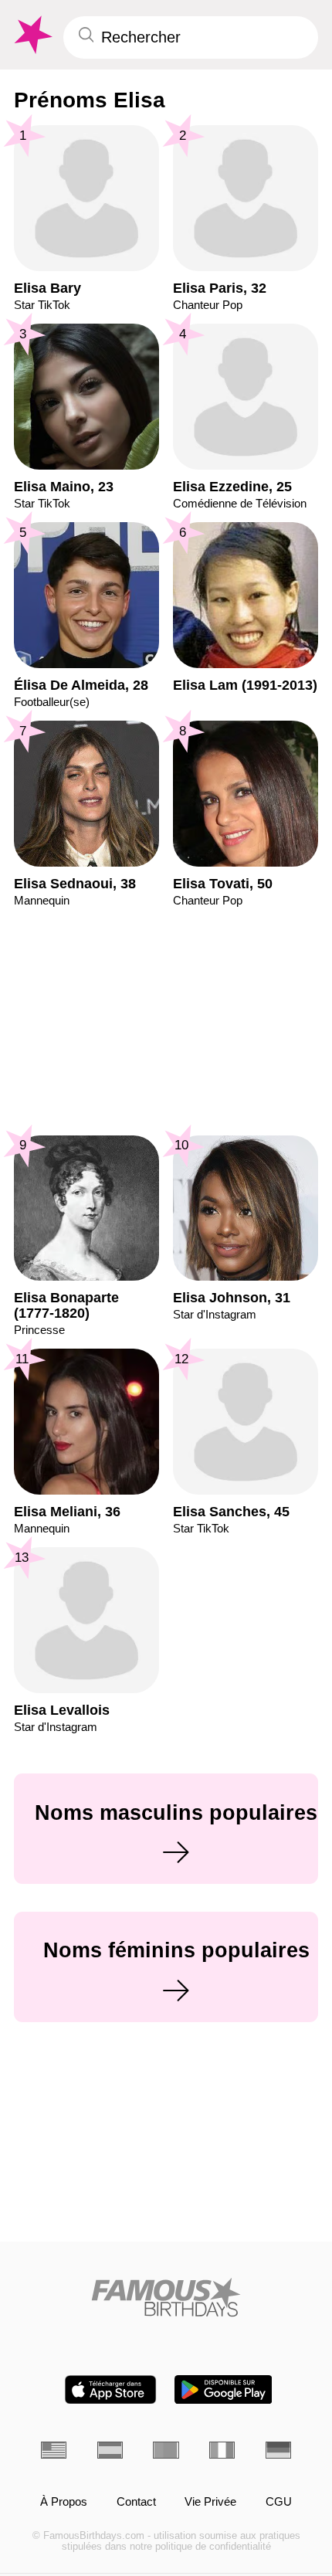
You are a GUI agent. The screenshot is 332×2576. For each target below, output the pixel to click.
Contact (136, 2502)
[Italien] (222, 2450)
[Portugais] (166, 2450)
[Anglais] (54, 2450)
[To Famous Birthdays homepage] (32, 35)
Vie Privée (210, 2502)
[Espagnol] (110, 2450)
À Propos (64, 2502)
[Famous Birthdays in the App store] (110, 2389)
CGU (279, 2502)
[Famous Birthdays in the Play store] (224, 2389)
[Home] (166, 2297)
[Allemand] (278, 2450)
